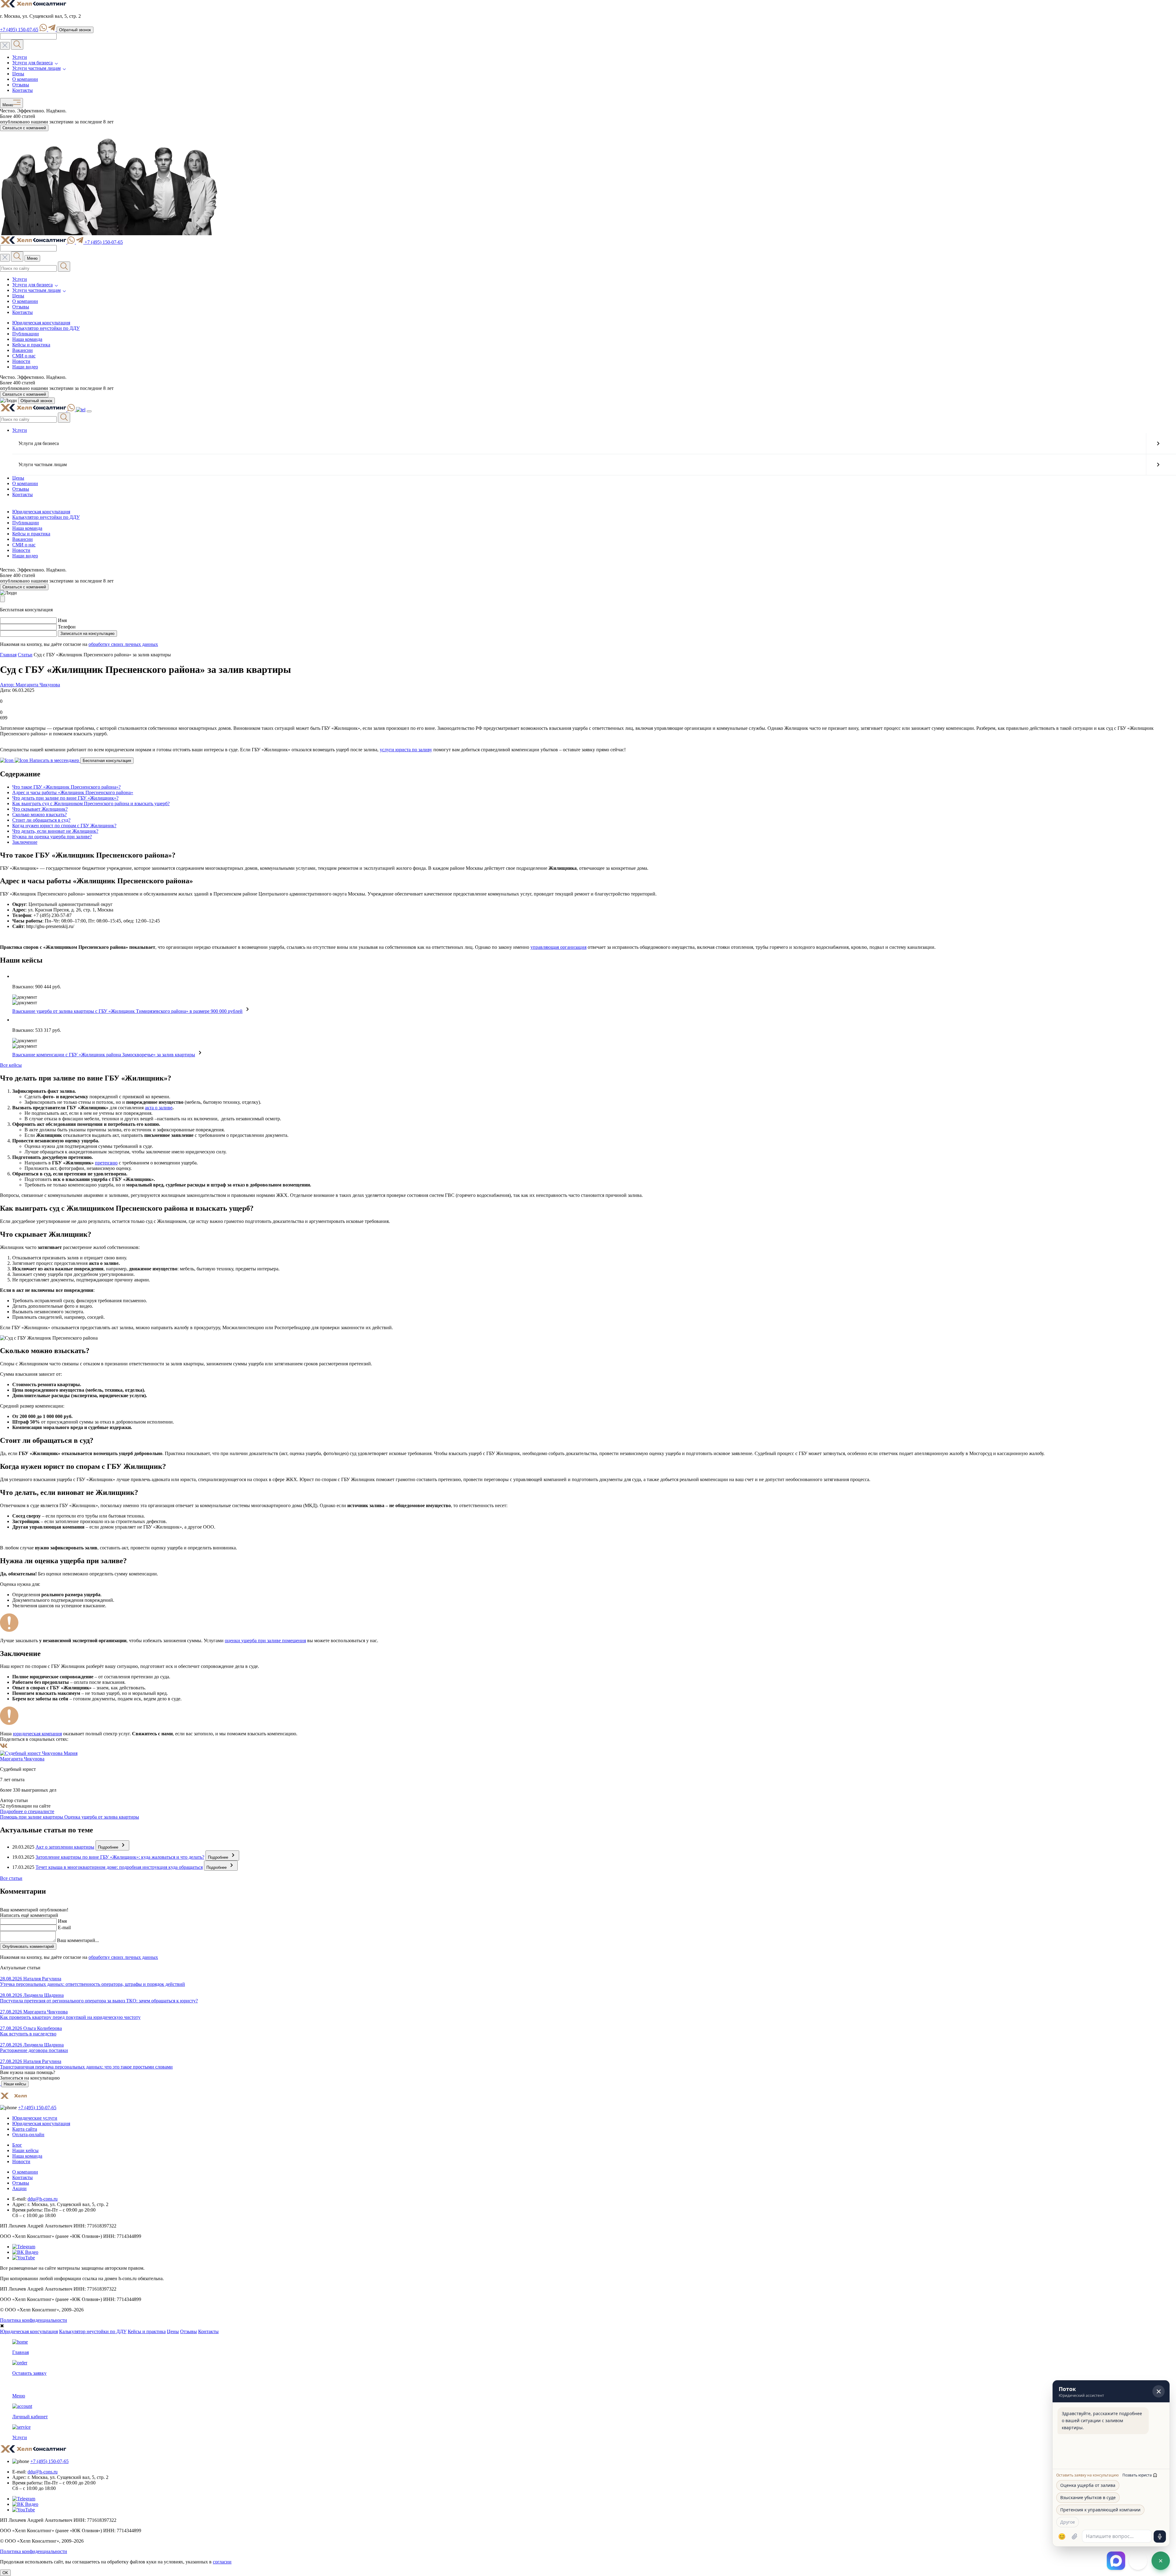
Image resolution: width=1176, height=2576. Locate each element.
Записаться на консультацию (87, 634)
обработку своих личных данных (123, 644)
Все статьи (11, 1878)
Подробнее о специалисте (27, 1811)
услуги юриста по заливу (406, 750)
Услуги (20, 57)
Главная (8, 655)
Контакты (23, 90)
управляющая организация (558, 947)
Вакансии (23, 350)
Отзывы (21, 85)
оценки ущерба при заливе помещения (265, 1641)
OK (5, 2573)
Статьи (25, 655)
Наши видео (25, 367)
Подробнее (109, 1847)
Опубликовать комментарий (28, 1946)
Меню (7, 105)
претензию (106, 1163)
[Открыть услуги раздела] (1158, 443)
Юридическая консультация (41, 323)
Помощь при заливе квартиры (32, 1817)
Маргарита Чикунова (22, 1759)
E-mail (64, 1927)
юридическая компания (37, 1734)
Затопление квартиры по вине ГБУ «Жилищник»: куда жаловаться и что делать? (120, 1857)
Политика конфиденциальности (34, 2320)
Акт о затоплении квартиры (65, 1847)
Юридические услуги (35, 2118)
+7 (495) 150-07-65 (19, 30)
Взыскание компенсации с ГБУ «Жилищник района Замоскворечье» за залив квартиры (104, 1055)
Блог (17, 2145)
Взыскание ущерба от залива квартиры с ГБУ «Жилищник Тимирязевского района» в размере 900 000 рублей (127, 1011)
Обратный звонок (75, 30)
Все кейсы (11, 1065)
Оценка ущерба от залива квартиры (102, 1817)
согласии (222, 2562)
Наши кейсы (15, 2084)
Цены (18, 74)
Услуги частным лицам (36, 68)
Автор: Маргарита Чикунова (30, 685)
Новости (21, 361)
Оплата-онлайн (28, 2135)
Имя (62, 620)
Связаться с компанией (24, 128)
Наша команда (27, 339)
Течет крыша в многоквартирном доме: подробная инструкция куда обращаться (119, 1867)
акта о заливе (159, 1108)
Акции (19, 2188)
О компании (25, 79)
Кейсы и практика (31, 345)
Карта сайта (25, 2129)
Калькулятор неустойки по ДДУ (46, 328)
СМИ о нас (24, 356)
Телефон (67, 627)
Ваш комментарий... (78, 1940)
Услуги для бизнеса (32, 63)
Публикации (26, 334)
